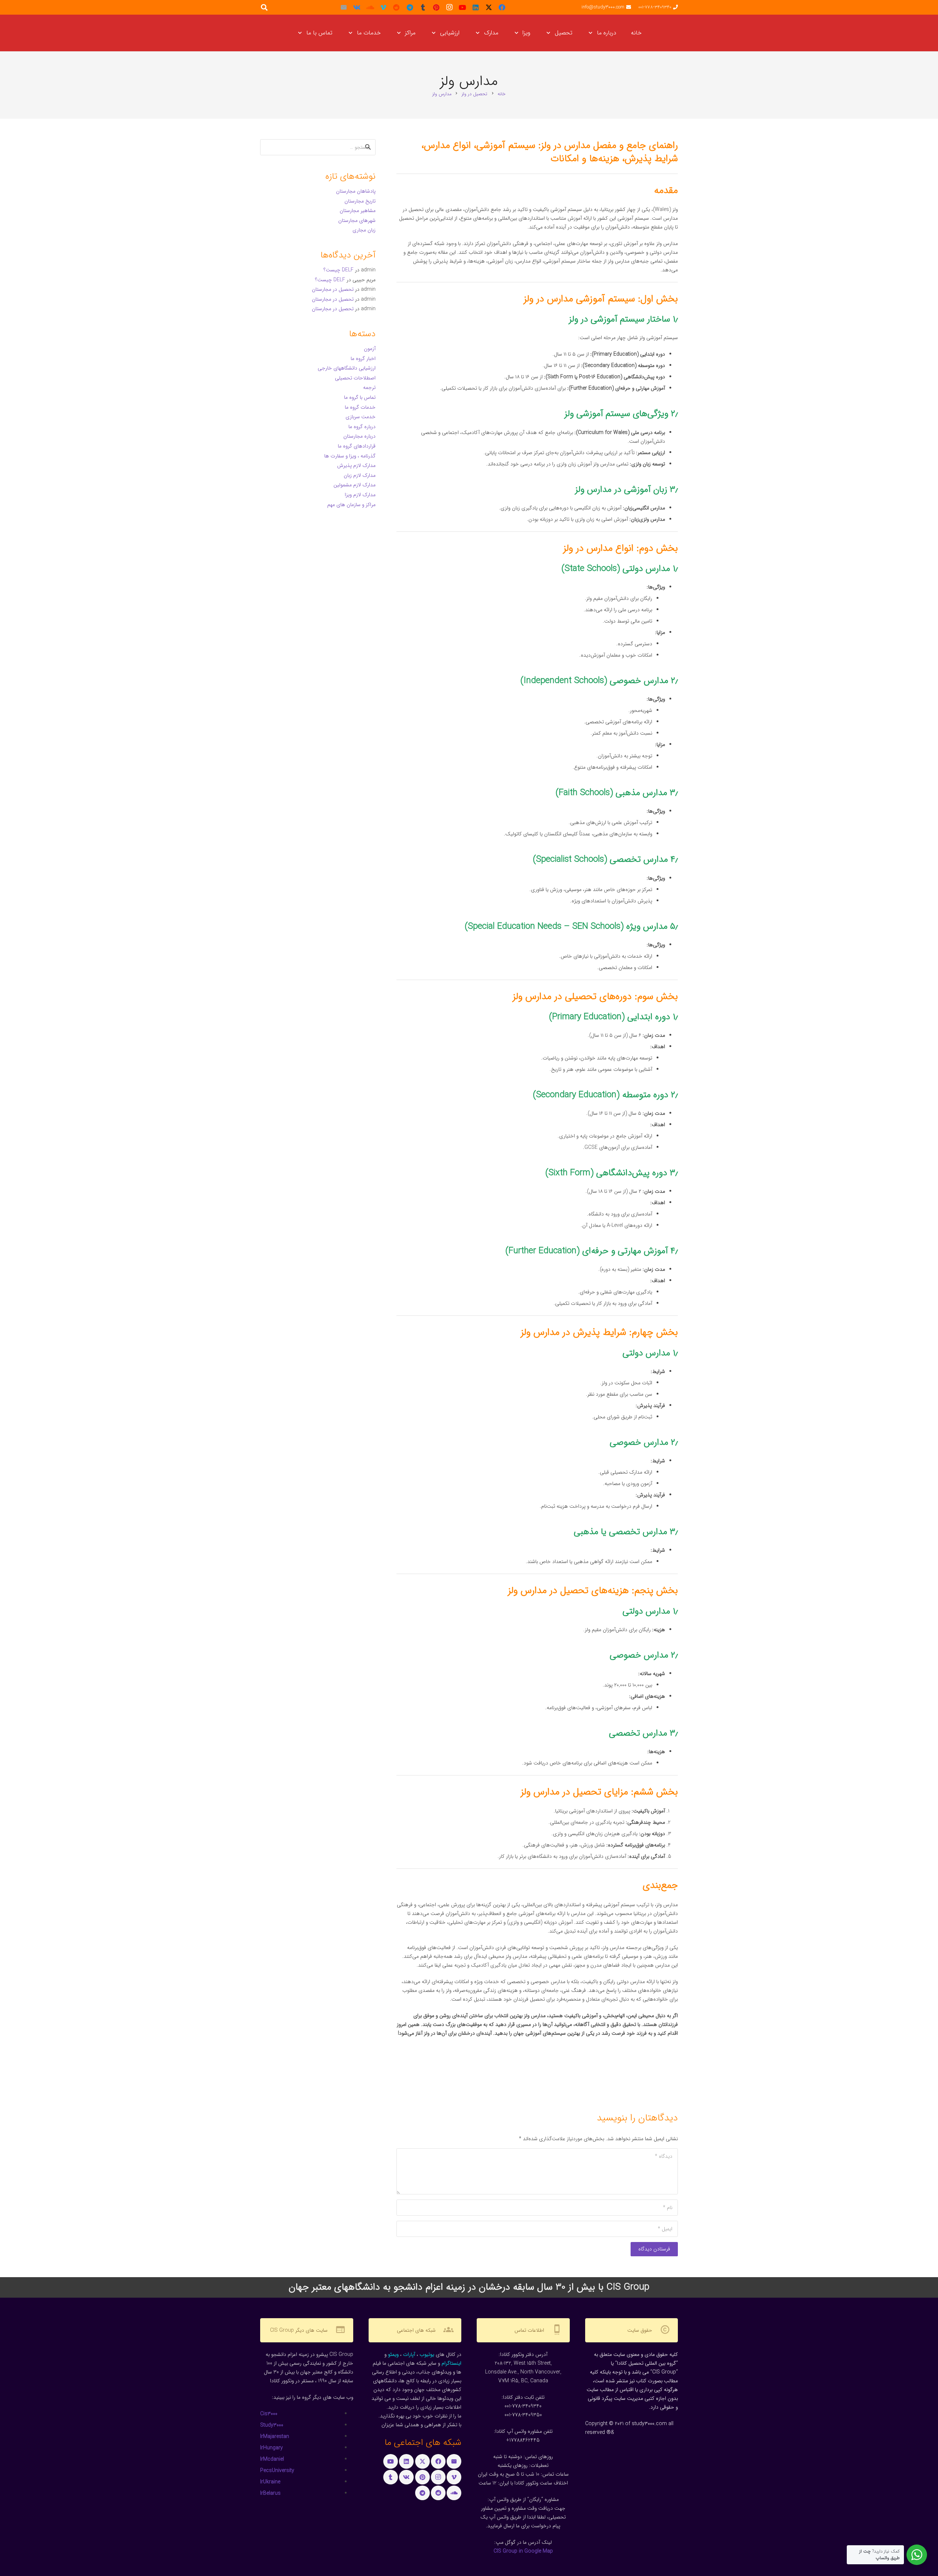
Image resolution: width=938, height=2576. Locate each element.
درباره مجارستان (359, 436)
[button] (592, 33)
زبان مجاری (364, 230)
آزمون (370, 349)
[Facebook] (502, 7)
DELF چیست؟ (339, 270)
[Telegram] (410, 7)
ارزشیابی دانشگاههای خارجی (347, 368)
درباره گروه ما (362, 427)
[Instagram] (449, 7)
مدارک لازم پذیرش (356, 465)
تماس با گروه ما (360, 397)
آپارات (409, 2354)
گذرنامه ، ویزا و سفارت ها (350, 456)
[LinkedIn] (476, 7)
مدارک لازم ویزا (360, 495)
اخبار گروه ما (363, 359)
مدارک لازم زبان (360, 475)
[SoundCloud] (370, 7)
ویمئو (393, 2354)
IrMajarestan (275, 2436)
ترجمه (369, 387)
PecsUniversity (277, 2471)
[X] (489, 7)
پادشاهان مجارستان (356, 191)
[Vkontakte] (357, 7)
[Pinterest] (436, 7)
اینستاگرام (451, 2363)
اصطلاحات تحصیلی (355, 378)
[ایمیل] (344, 7)
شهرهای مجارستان (357, 220)
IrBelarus (270, 2493)
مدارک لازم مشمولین (354, 485)
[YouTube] (462, 7)
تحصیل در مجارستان (333, 289)
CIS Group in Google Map (523, 2551)
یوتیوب (427, 2354)
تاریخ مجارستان (360, 201)
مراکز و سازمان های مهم (351, 505)
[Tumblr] (423, 7)
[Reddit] (396, 7)
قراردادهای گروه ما (357, 446)
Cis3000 (269, 2414)
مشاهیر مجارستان (358, 211)
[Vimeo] (383, 7)
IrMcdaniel (272, 2459)
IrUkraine (270, 2482)
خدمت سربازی (361, 417)
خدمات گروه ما (360, 407)
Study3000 (272, 2425)
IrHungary (272, 2448)
